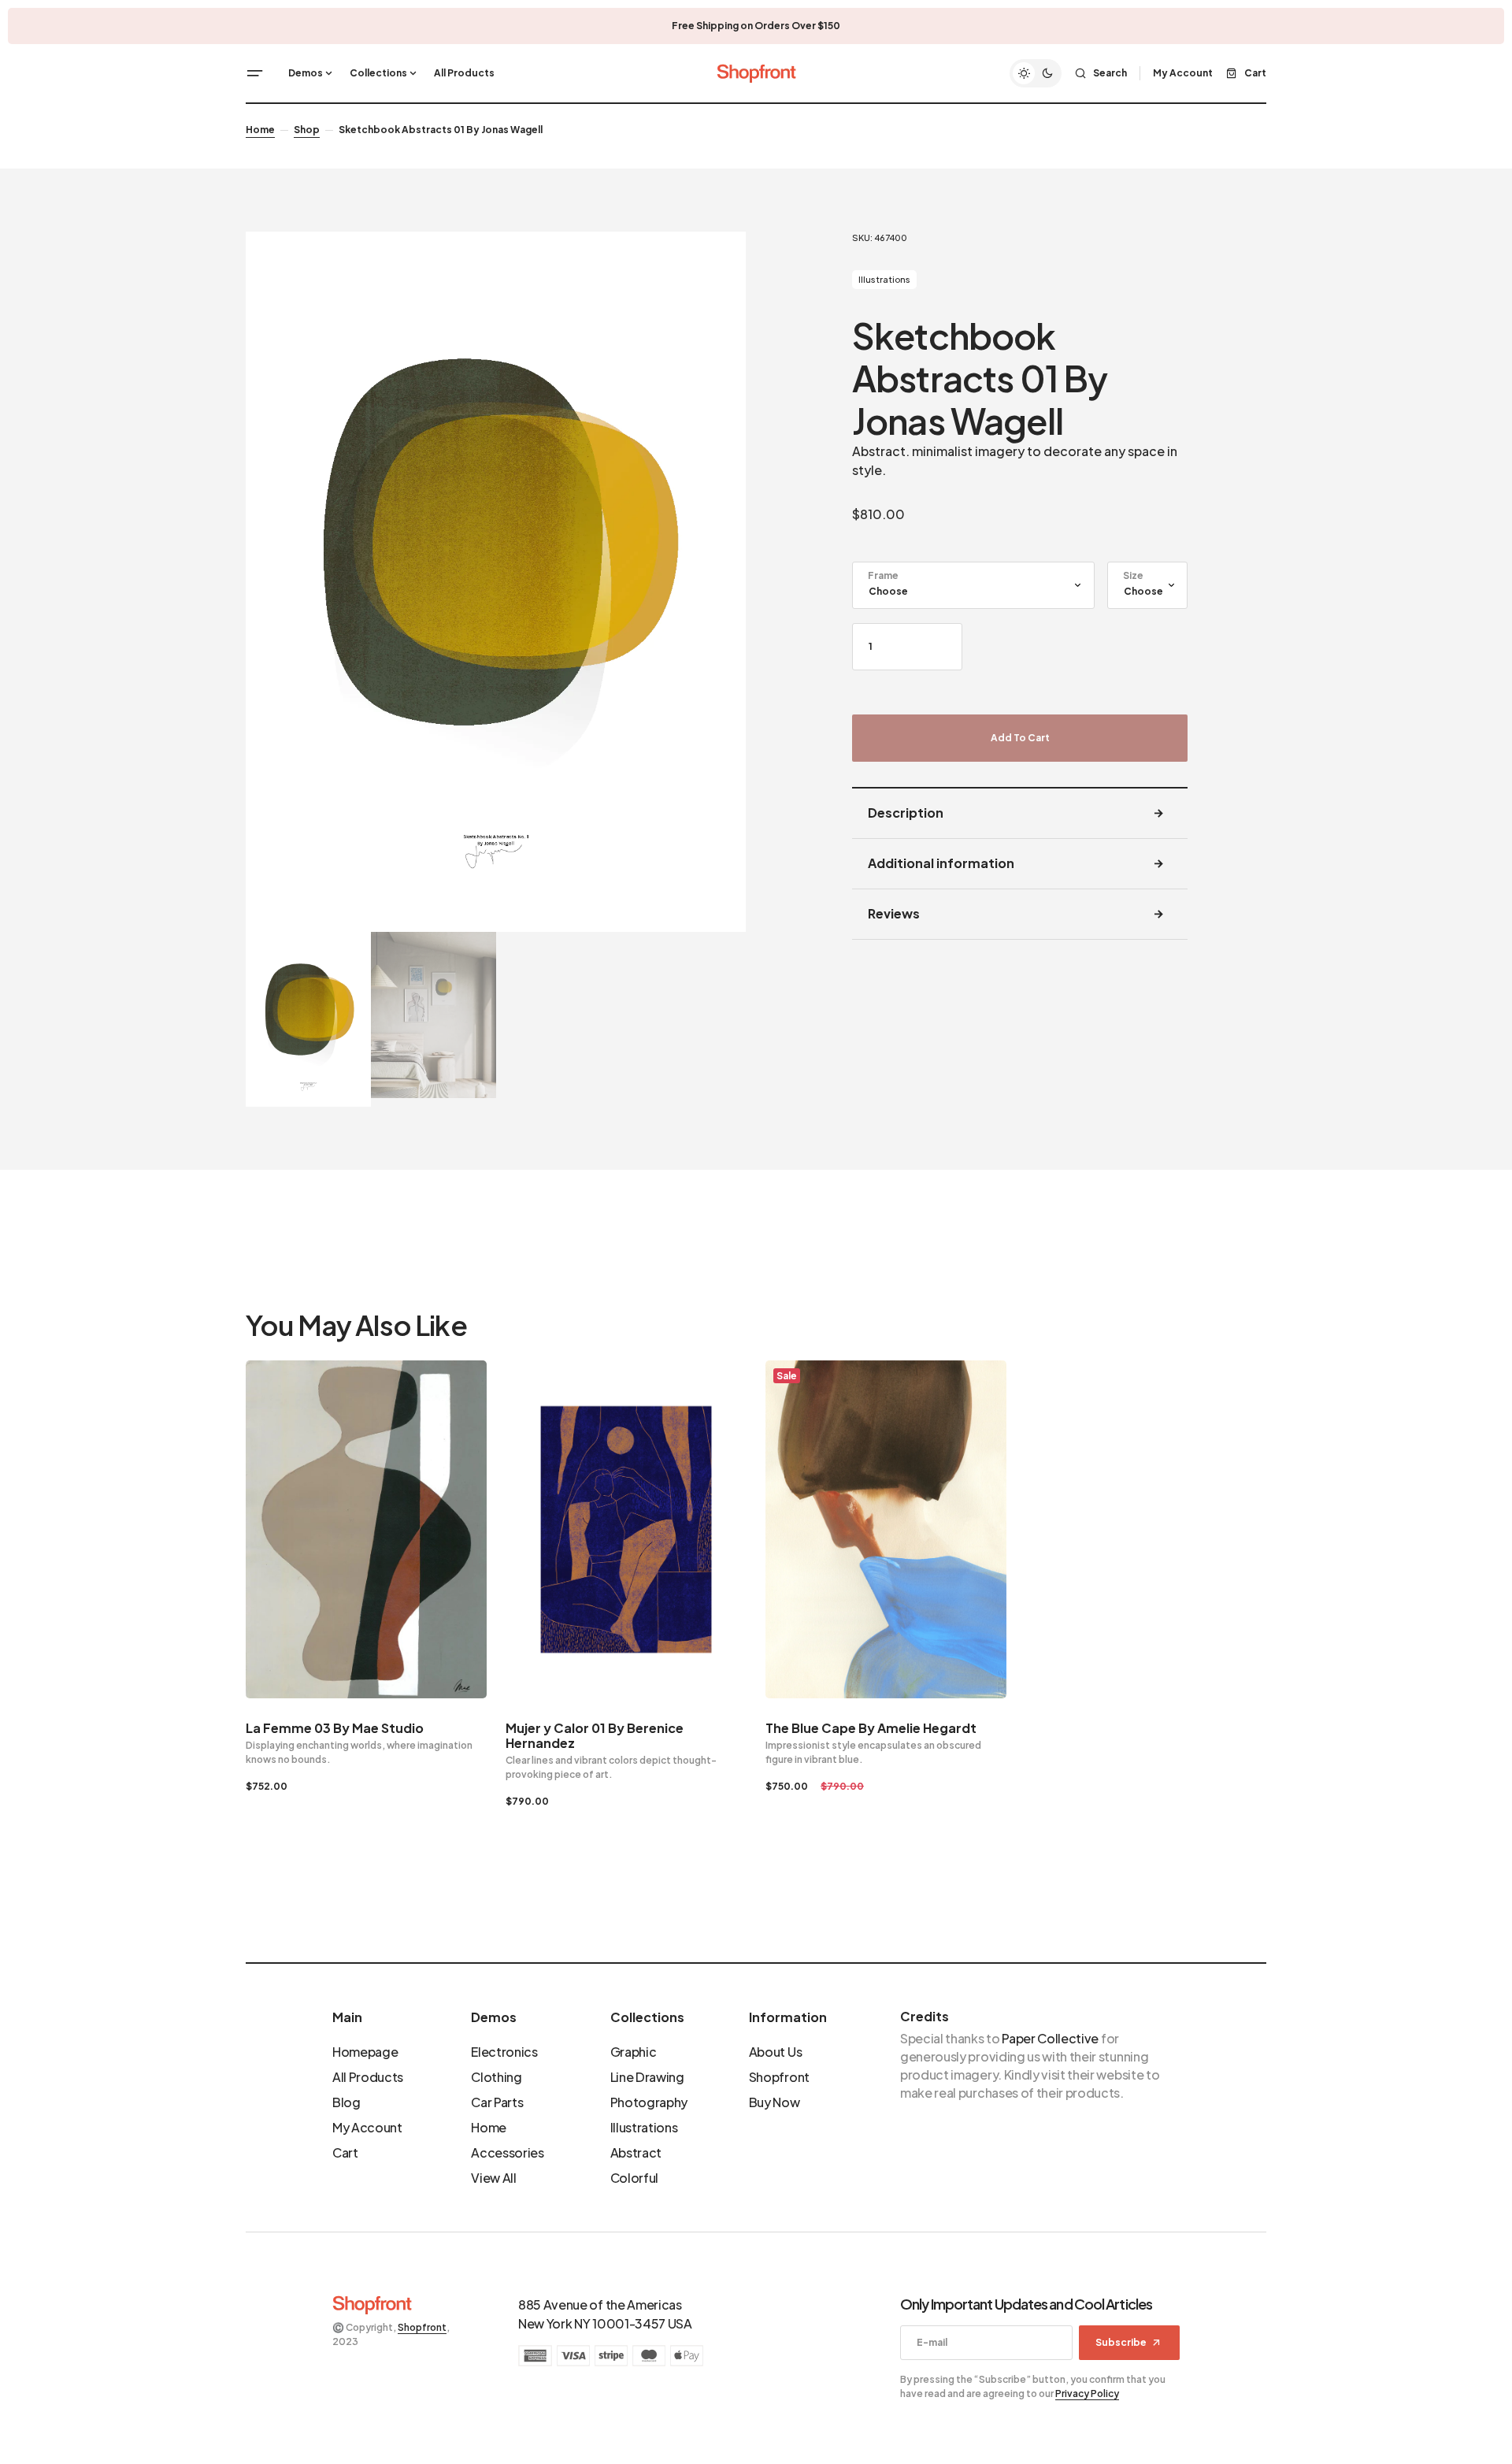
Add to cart (1020, 738)
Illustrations (884, 279)
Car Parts (497, 2102)
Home (260, 130)
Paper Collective (1050, 2038)
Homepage (365, 2052)
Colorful (634, 2178)
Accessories (507, 2152)
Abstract (636, 2152)
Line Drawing (647, 2077)
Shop (307, 130)
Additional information (941, 863)
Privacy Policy (1087, 2393)
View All (493, 2178)
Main (347, 2017)
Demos (494, 2017)
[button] (255, 73)
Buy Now (775, 2102)
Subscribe (1121, 2342)
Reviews (894, 913)
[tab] (1020, 814)
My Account (367, 2127)
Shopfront (779, 2077)
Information (788, 2017)
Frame (883, 575)
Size (1133, 575)
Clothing (496, 2077)
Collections (647, 2017)
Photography (649, 2102)
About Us (775, 2052)
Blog (346, 2102)
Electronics (504, 2052)
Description (906, 813)
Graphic (634, 2052)
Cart (345, 2152)
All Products (368, 2077)
